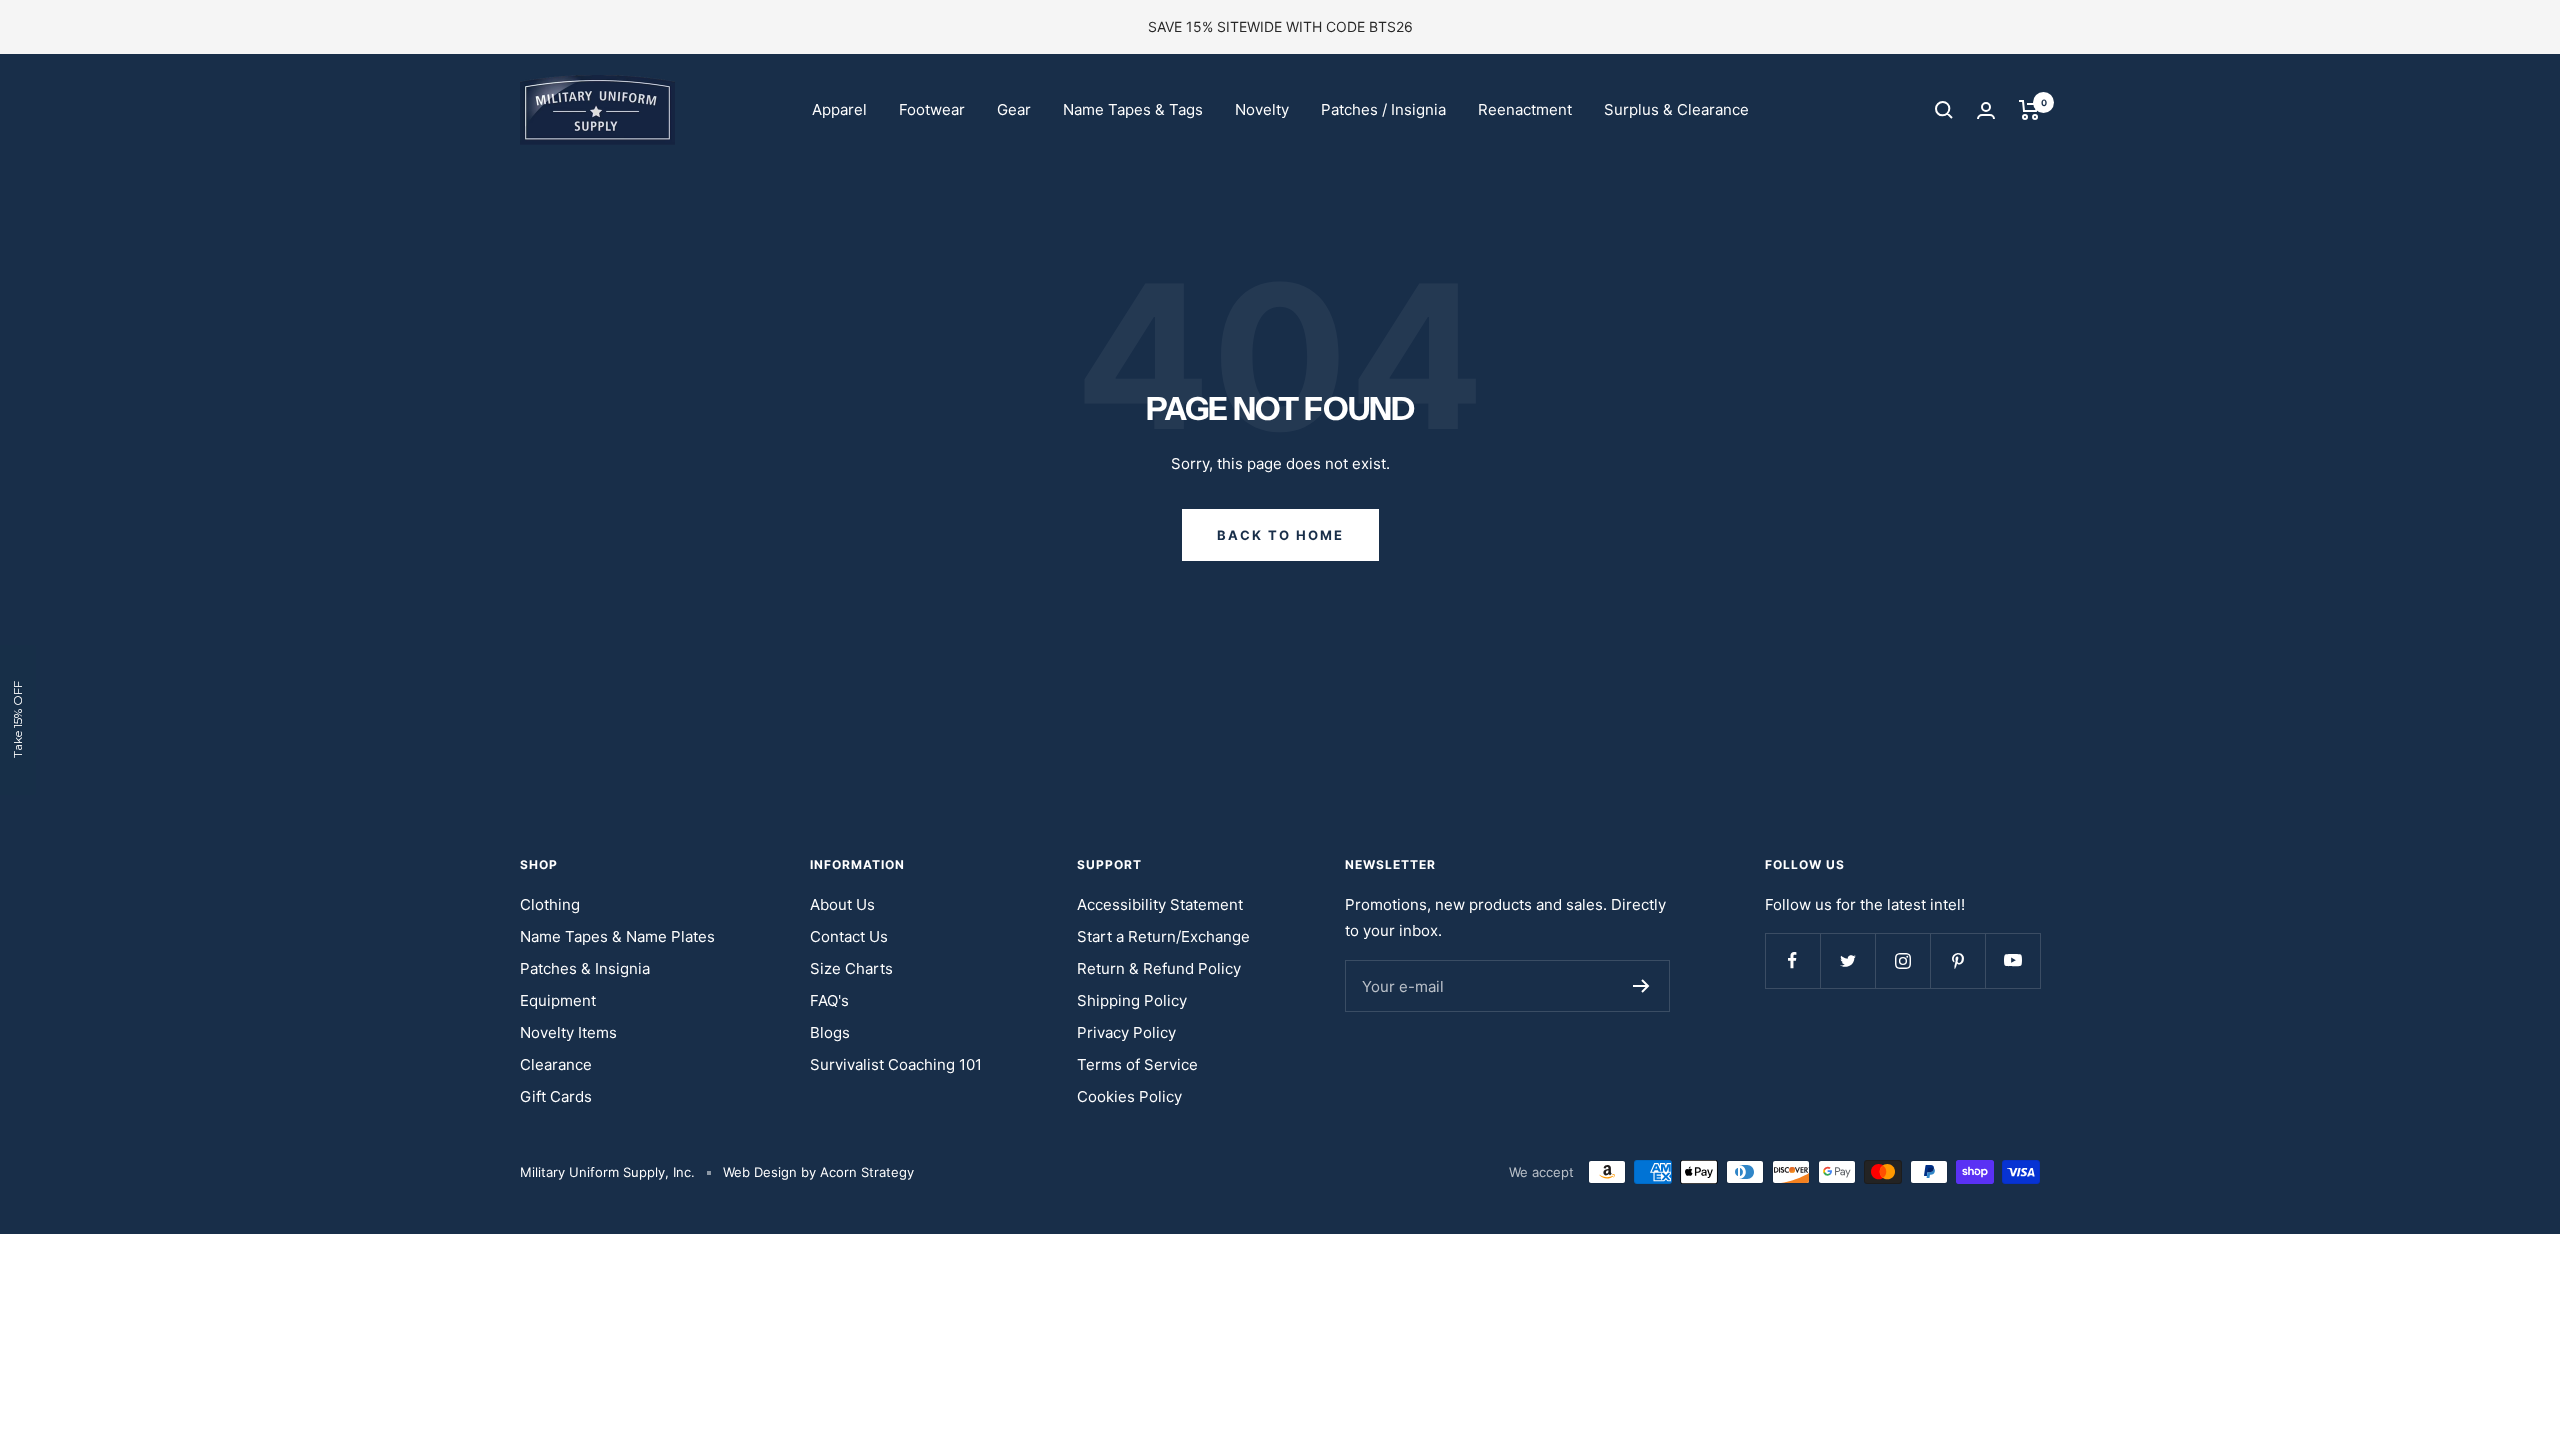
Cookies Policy (1129, 1096)
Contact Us (849, 936)
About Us (842, 904)
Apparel (839, 109)
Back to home (1280, 535)
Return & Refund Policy (1159, 968)
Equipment (558, 1000)
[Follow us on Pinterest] (1957, 960)
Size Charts (851, 968)
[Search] (1944, 110)
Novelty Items (568, 1032)
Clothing (550, 904)
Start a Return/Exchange (1163, 936)
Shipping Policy (1132, 1000)
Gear (1014, 109)
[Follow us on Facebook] (1792, 960)
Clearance (556, 1064)
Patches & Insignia (585, 968)
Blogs (830, 1032)
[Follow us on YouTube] (2012, 960)
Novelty (1262, 109)
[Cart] (2029, 110)
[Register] (1641, 986)
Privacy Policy (1126, 1032)
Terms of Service (1137, 1064)
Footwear (932, 109)
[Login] (1986, 110)
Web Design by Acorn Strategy (818, 1172)
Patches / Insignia (1383, 109)
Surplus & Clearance (1676, 109)
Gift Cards (556, 1096)
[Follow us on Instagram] (1902, 960)
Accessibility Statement (1160, 904)
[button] (18, 720)
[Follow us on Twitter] (1847, 960)
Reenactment (1525, 109)
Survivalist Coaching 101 (896, 1064)
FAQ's (829, 1000)
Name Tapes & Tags (1133, 109)
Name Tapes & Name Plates (617, 936)
